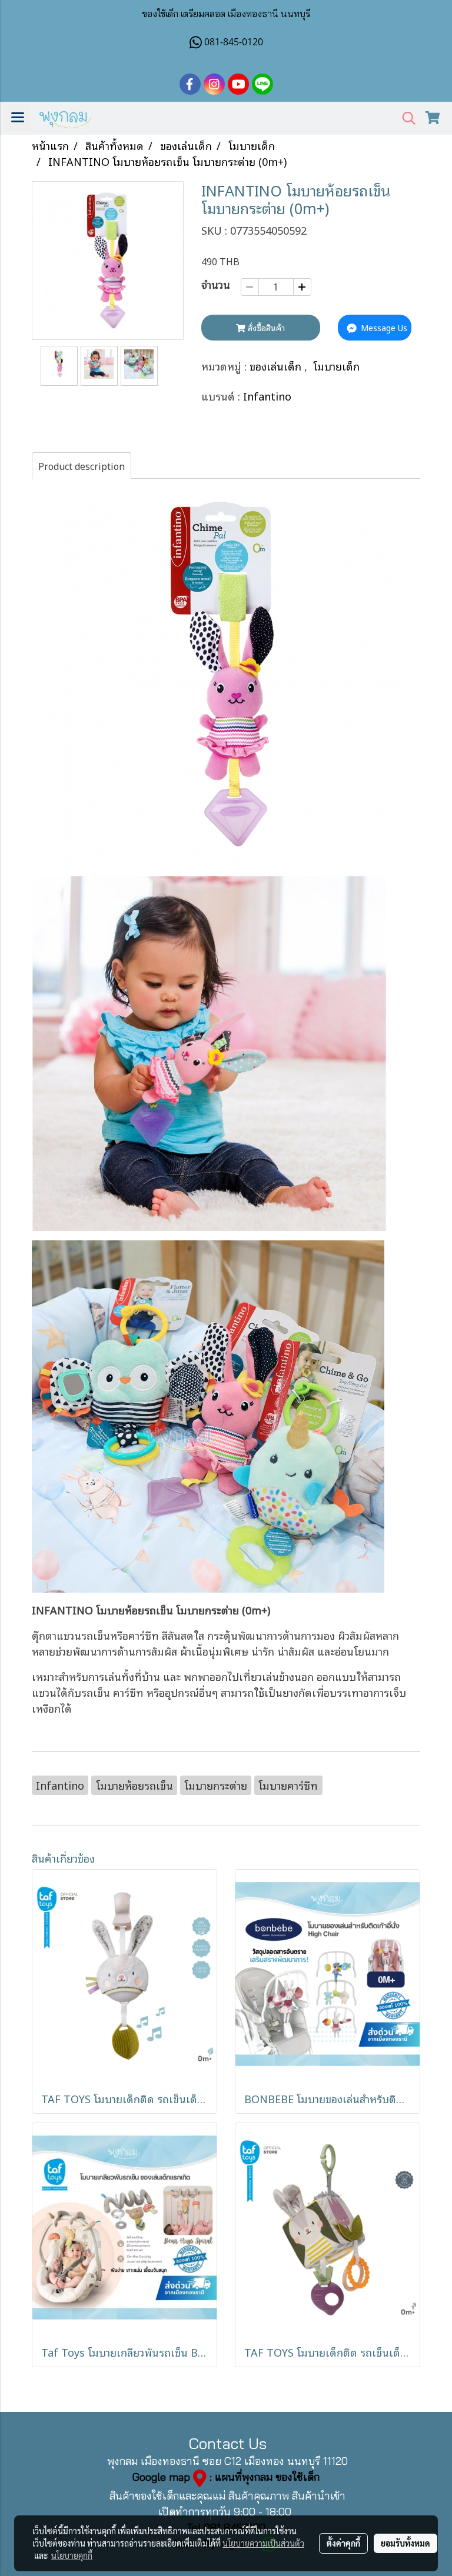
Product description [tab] (82, 466)
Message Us (383, 327)
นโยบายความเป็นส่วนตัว (263, 2543)
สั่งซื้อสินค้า (265, 327)
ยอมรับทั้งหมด (406, 2543)
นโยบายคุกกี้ (72, 2555)
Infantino (267, 396)
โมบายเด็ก (336, 366)
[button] (405, 119)
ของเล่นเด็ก (277, 366)
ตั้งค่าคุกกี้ (343, 2543)
